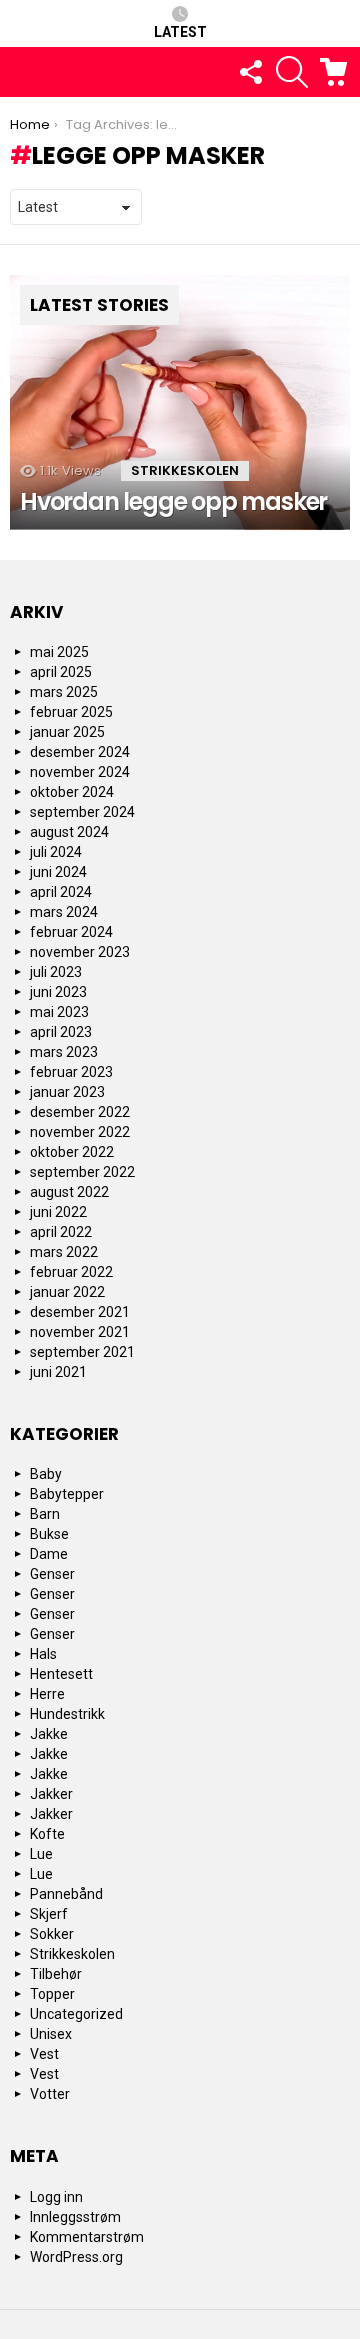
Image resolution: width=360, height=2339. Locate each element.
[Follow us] (250, 72)
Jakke (49, 1734)
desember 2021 (80, 1312)
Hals (43, 1654)
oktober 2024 (72, 792)
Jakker (51, 1794)
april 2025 (61, 672)
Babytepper (67, 1494)
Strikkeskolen (185, 470)
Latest (180, 32)
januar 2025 (67, 732)
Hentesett (61, 1674)
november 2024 (80, 772)
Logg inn (56, 2197)
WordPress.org (76, 2257)
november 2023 (80, 952)
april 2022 (61, 1232)
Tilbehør (56, 1974)
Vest (44, 2054)
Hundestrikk (67, 1714)
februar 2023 (71, 1072)
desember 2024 (80, 752)
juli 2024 (56, 852)
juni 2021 (58, 1372)
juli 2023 (56, 972)
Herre (47, 1694)
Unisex (51, 2034)
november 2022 (80, 1132)
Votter (50, 2094)
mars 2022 (64, 1252)
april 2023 (61, 1032)
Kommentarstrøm (87, 2237)
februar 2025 (71, 712)
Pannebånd (66, 1894)
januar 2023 (67, 1092)
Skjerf (49, 1914)
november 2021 (80, 1332)
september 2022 (82, 1172)
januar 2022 (67, 1292)
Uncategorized (76, 2014)
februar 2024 (71, 932)
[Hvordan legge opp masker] (180, 402)
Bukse (49, 1534)
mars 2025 (64, 692)
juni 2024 (58, 872)
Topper (52, 1994)
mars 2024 (64, 912)
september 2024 (82, 812)
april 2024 (61, 892)
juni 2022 (58, 1212)
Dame (49, 1554)
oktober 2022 (72, 1152)
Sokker (52, 1934)
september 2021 (82, 1352)
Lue (41, 1854)
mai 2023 (59, 1012)
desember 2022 (80, 1112)
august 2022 (69, 1192)
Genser (52, 1574)
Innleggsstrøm (75, 2217)
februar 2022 (71, 1272)
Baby (46, 1474)
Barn (45, 1514)
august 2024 (69, 832)
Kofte (47, 1834)
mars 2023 (64, 1052)
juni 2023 (58, 992)
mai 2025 (59, 652)
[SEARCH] (292, 72)
